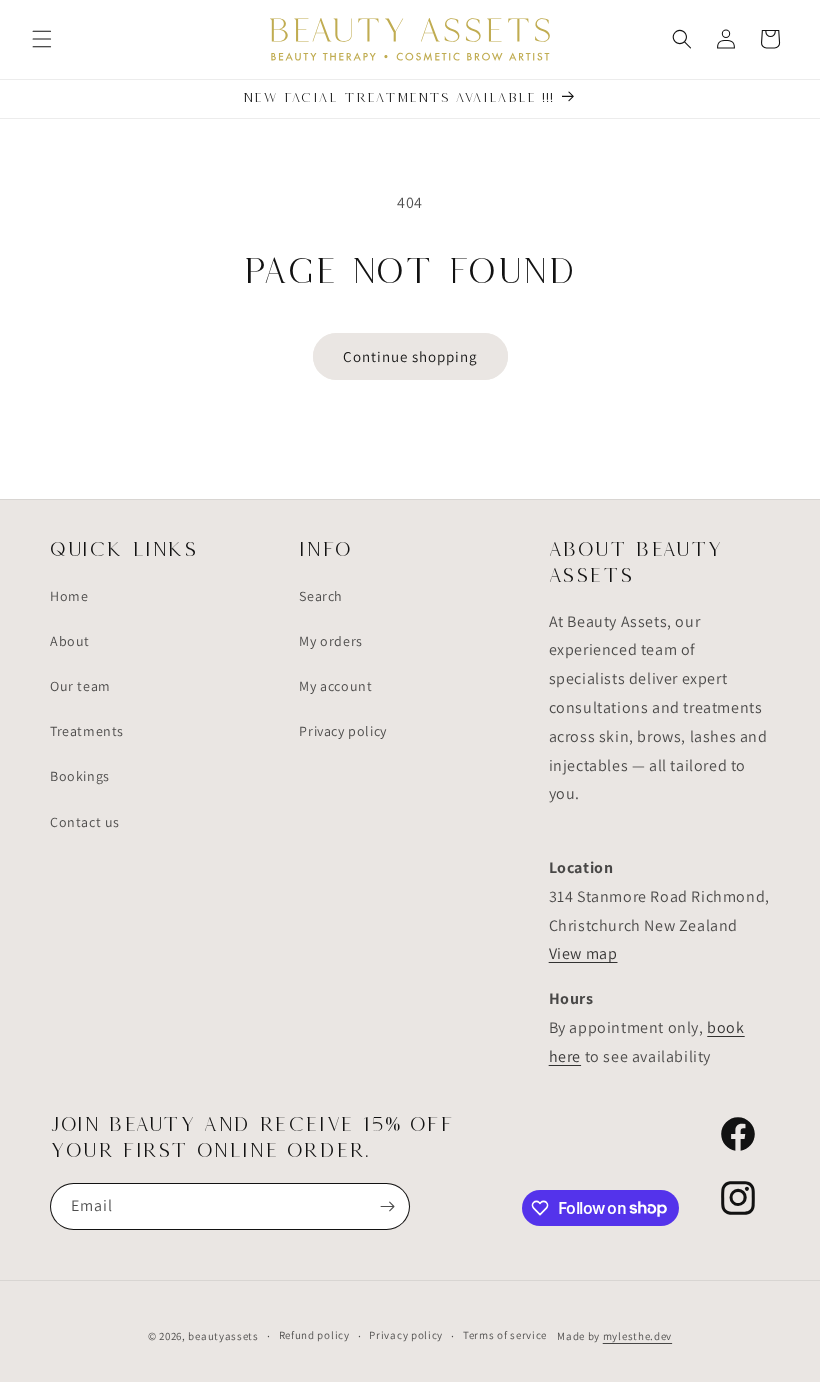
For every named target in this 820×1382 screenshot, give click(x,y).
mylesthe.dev (637, 1336)
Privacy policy (342, 731)
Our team (80, 686)
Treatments (87, 731)
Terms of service (505, 1335)
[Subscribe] (387, 1206)
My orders (330, 641)
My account (335, 686)
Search (321, 596)
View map (583, 953)
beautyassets (223, 1336)
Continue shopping (410, 356)
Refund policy (314, 1335)
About (70, 641)
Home (69, 596)
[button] (42, 39)
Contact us (85, 822)
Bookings (80, 776)
